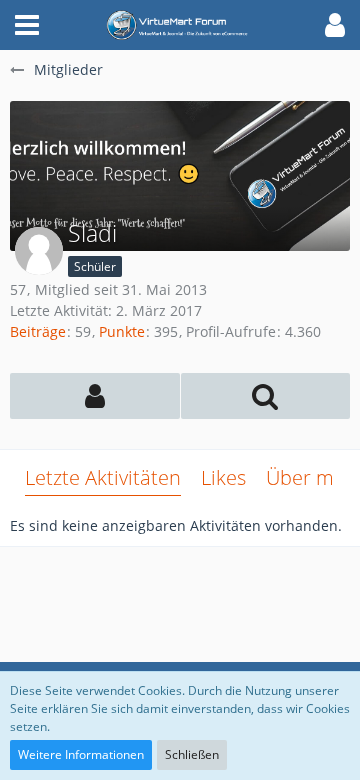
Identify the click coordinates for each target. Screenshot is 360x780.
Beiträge (38, 331)
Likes (223, 477)
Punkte (122, 331)
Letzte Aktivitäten (103, 477)
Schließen (192, 754)
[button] (27, 25)
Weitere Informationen (81, 754)
